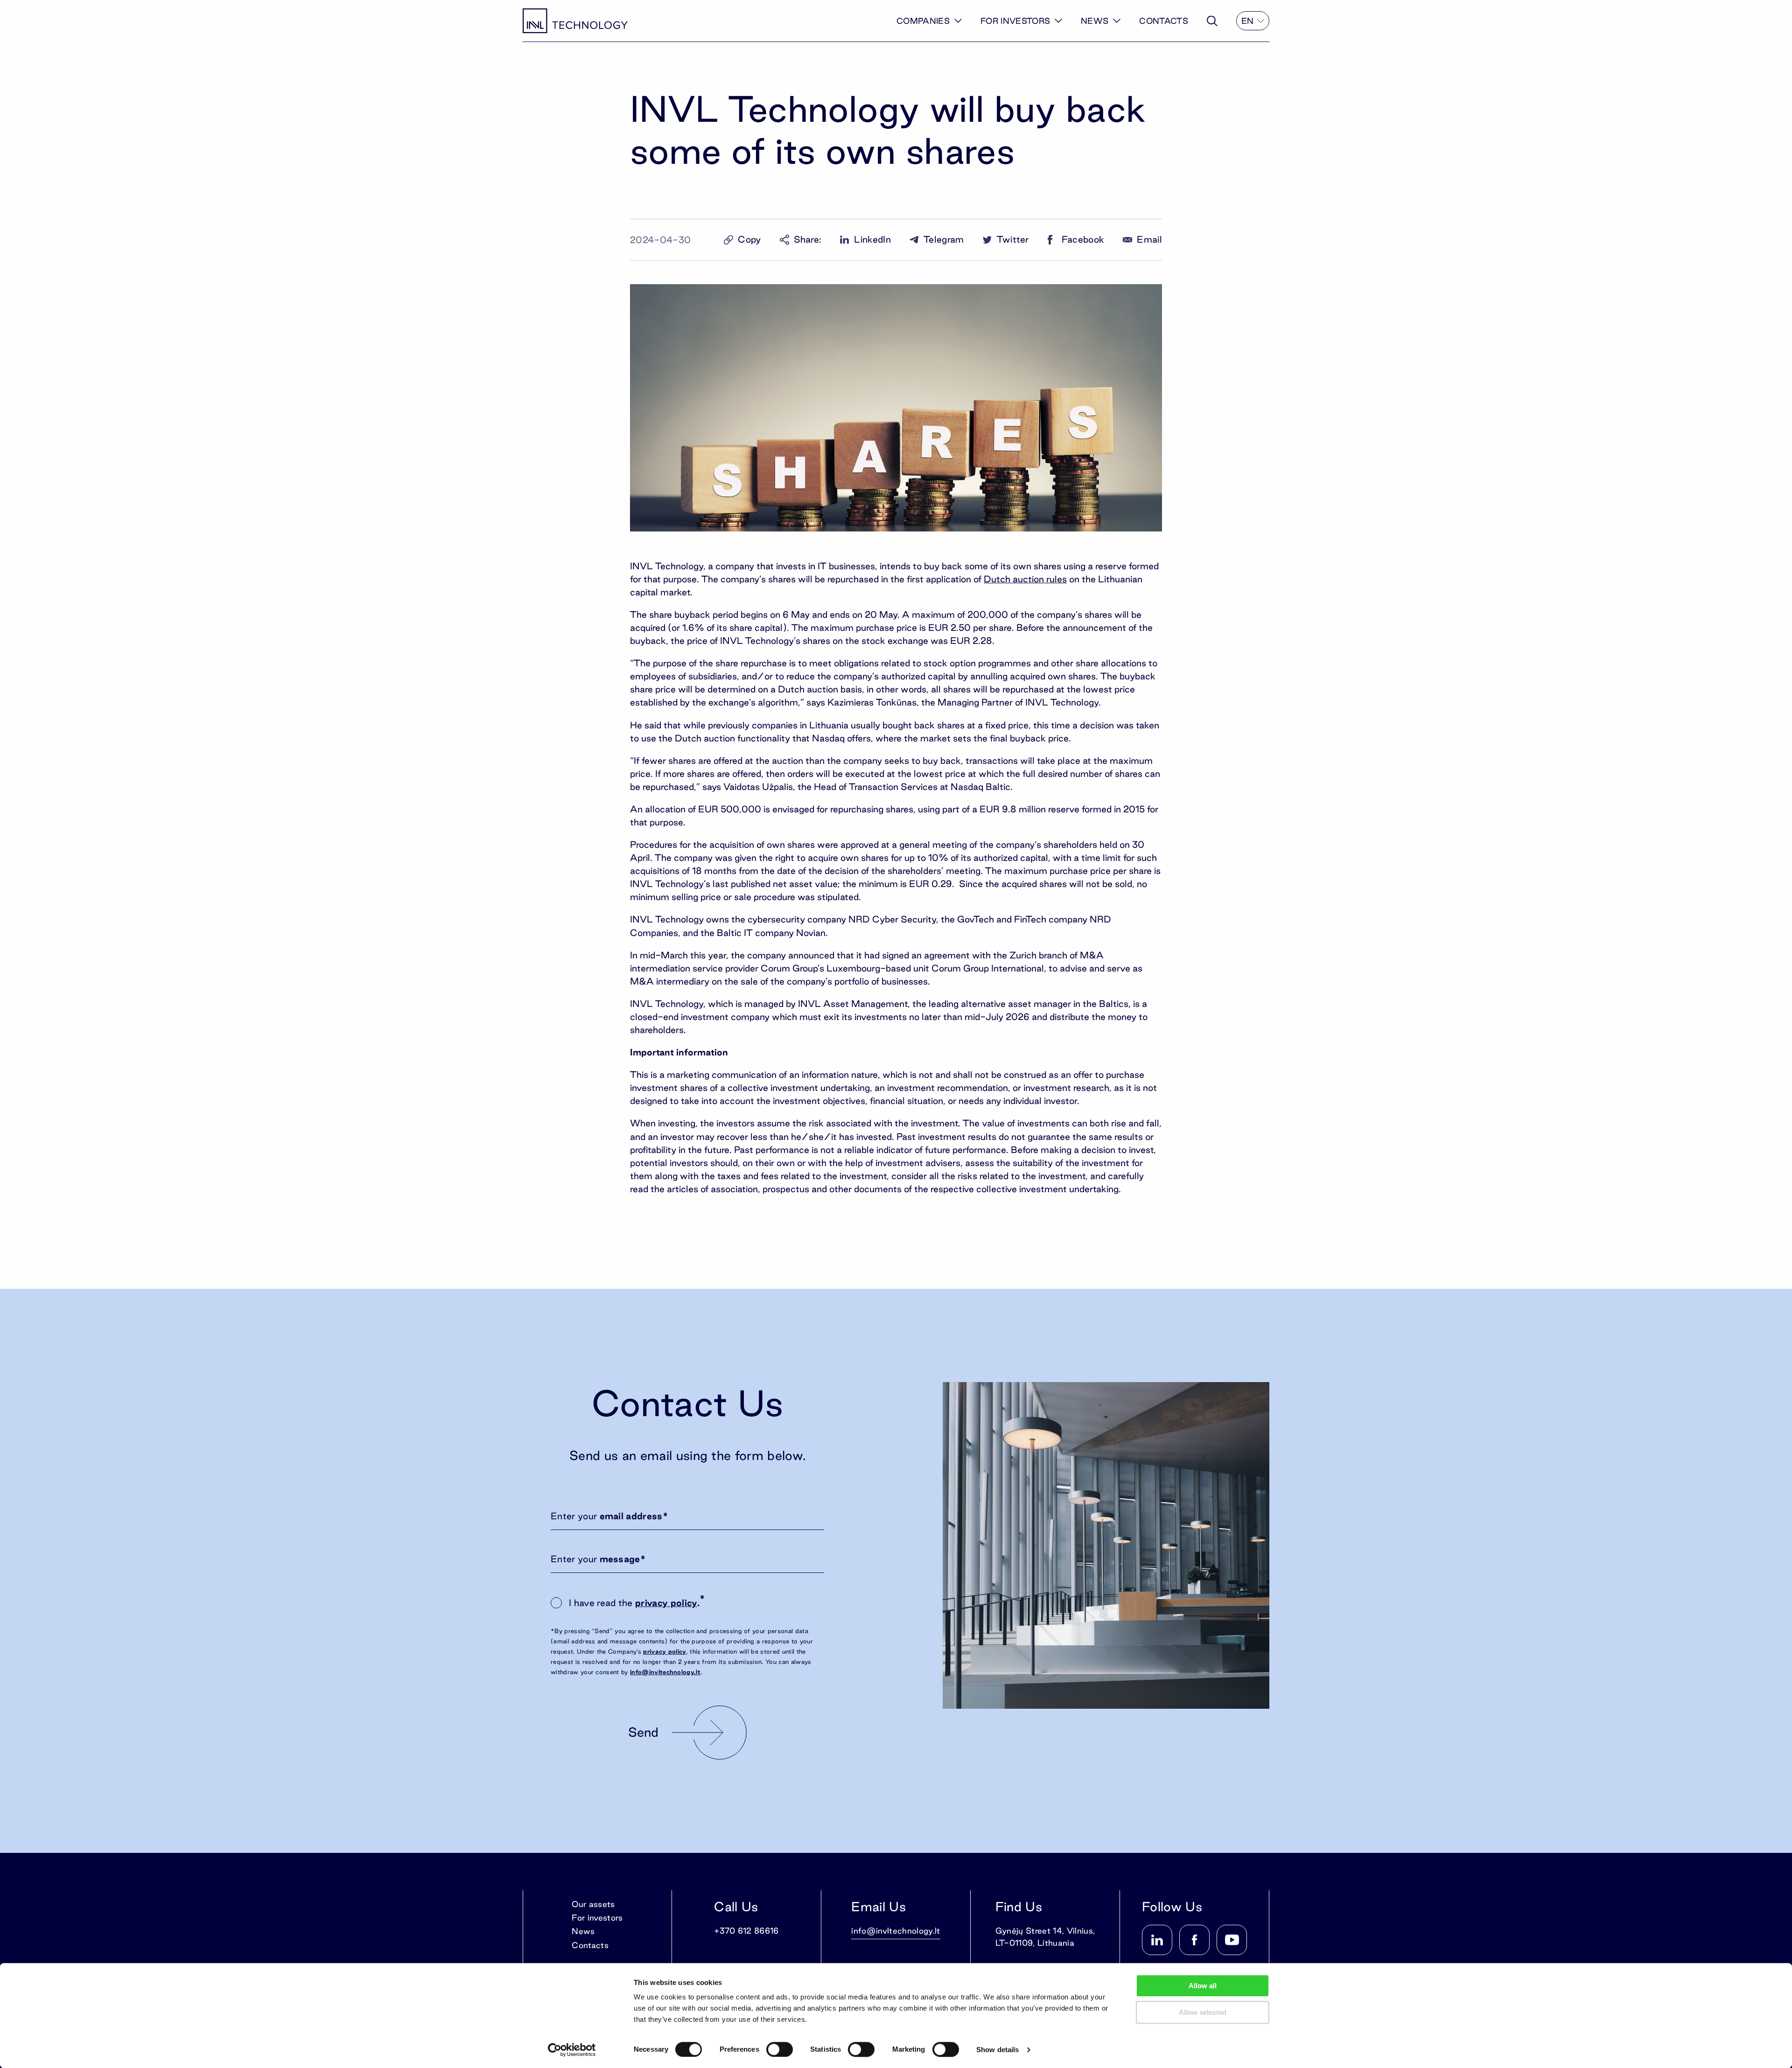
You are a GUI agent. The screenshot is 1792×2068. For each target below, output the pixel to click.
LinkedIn (872, 240)
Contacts (1164, 21)
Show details (997, 2050)
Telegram (944, 240)
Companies (923, 21)
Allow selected (1203, 2012)
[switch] (780, 2049)
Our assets (593, 1904)
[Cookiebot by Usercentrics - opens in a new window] (572, 2050)
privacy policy (666, 1603)
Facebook (1083, 240)
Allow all (1203, 1986)
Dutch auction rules (1025, 579)
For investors (1015, 21)
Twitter (1013, 240)
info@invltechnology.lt (665, 1672)
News (1095, 21)
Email (1149, 240)
